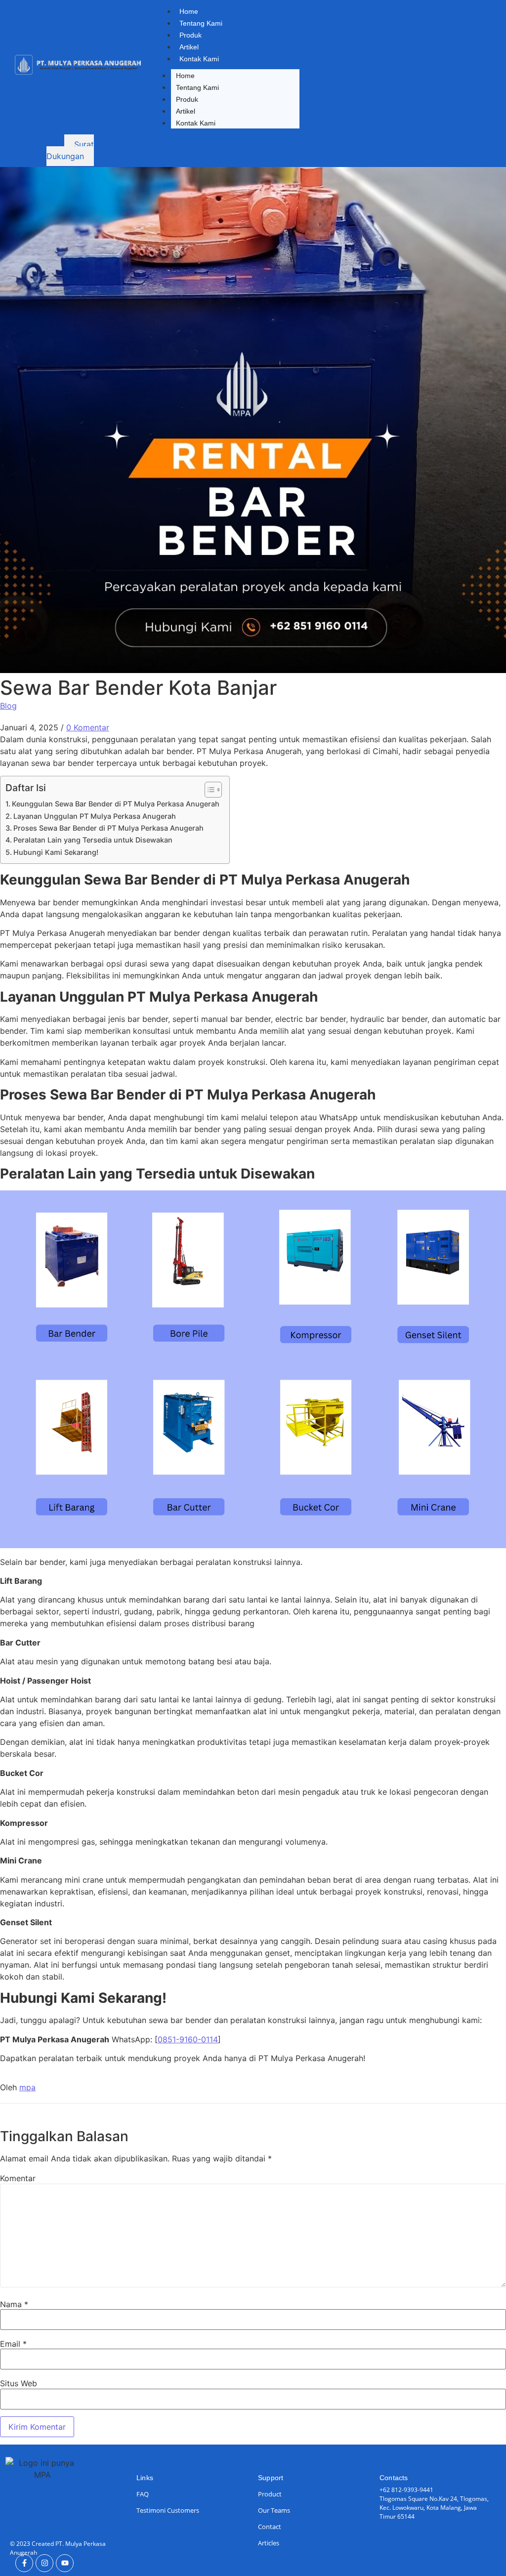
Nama (14, 2304)
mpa (27, 2087)
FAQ (143, 2494)
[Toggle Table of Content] (208, 790)
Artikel (189, 47)
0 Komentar (88, 727)
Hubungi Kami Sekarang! (56, 852)
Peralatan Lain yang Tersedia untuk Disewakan (93, 840)
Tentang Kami (201, 23)
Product (270, 2494)
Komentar (18, 2178)
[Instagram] (44, 2563)
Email (13, 2344)
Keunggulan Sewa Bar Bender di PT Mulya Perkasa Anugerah (116, 804)
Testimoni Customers (168, 2510)
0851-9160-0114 (188, 2039)
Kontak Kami (199, 59)
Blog (8, 706)
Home (189, 11)
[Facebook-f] (24, 2563)
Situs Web (19, 2383)
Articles (269, 2543)
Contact (270, 2527)
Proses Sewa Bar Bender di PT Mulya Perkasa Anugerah (108, 828)
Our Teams (274, 2510)
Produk (190, 35)
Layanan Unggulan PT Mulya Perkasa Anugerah (95, 816)
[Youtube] (65, 2563)
